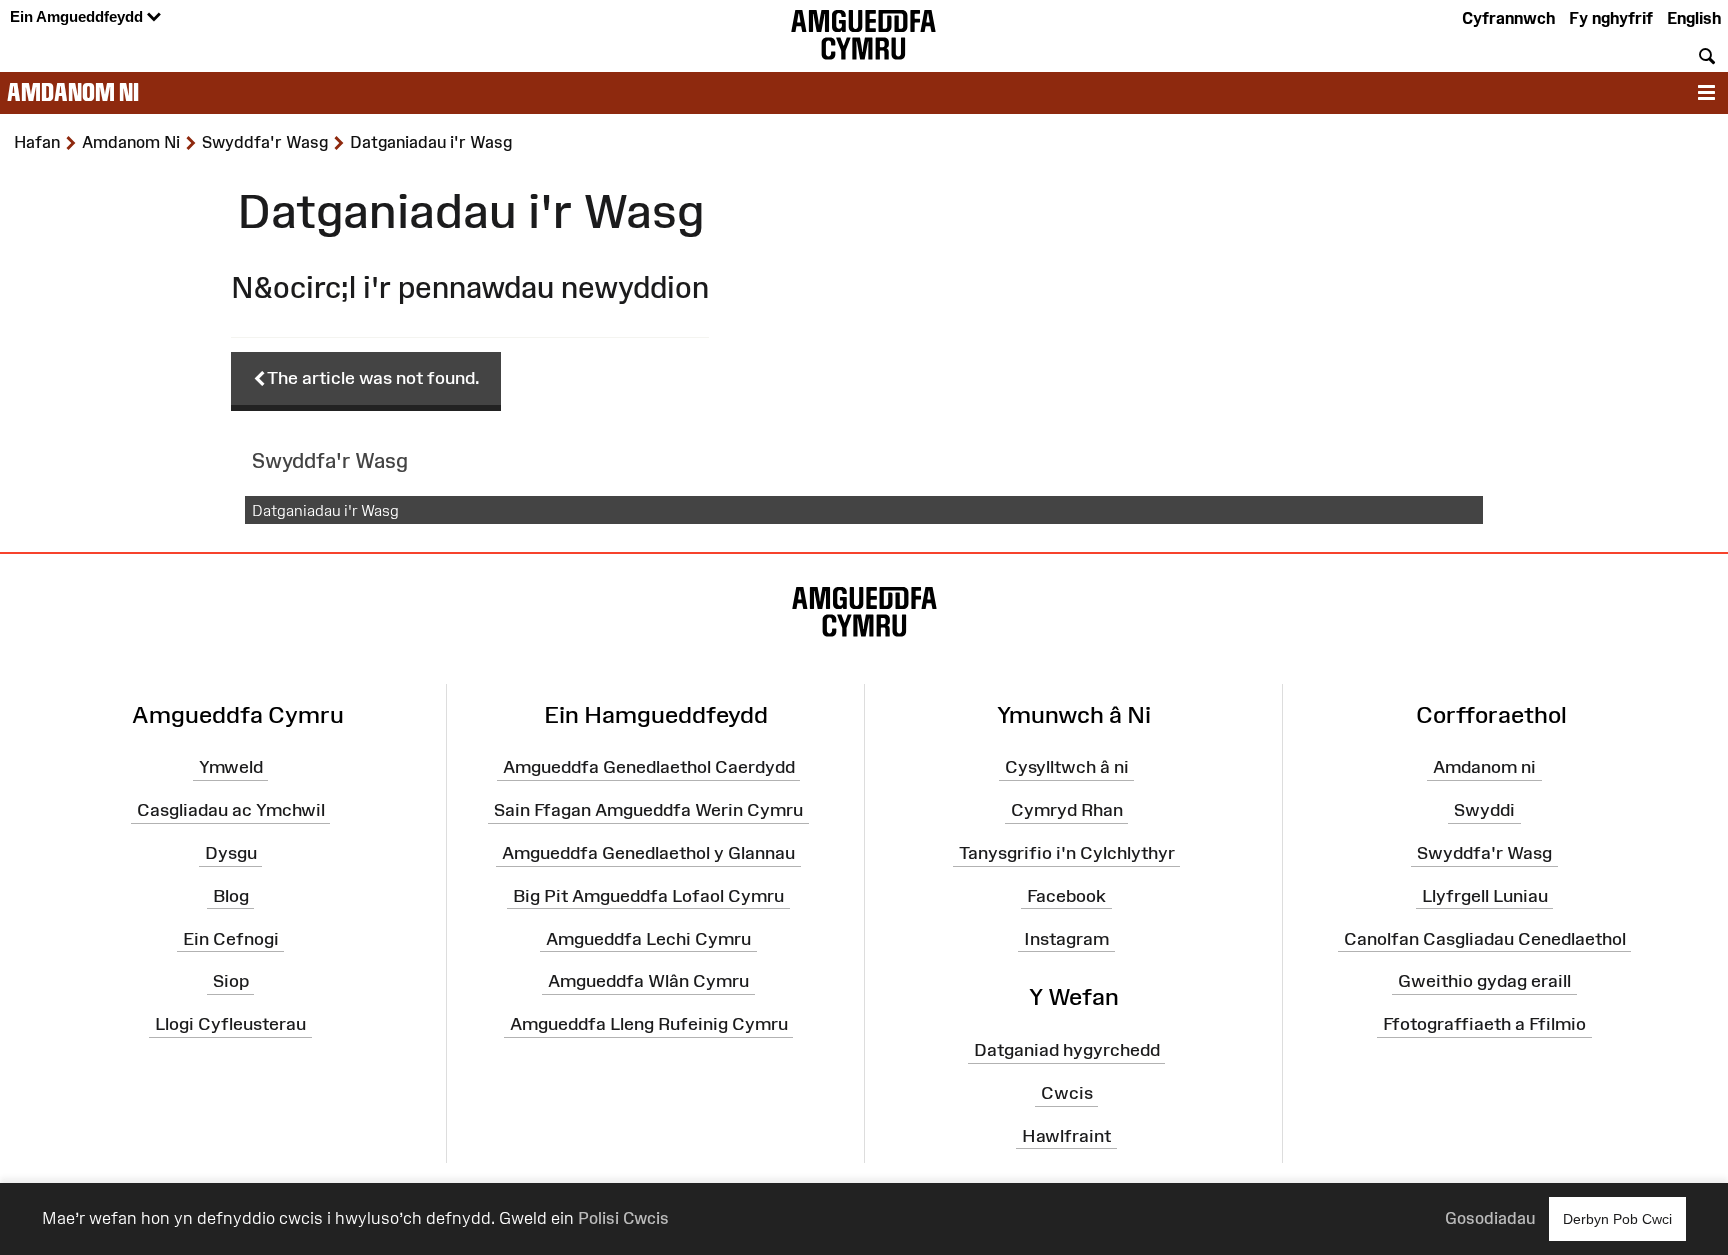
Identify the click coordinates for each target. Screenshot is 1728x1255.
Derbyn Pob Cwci (1617, 1219)
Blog (231, 896)
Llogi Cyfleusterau (230, 1024)
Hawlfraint (1066, 1136)
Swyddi (1484, 810)
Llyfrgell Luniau (1485, 896)
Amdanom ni (73, 92)
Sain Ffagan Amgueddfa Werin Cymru (648, 810)
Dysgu (231, 853)
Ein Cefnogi (231, 938)
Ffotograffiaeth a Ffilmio (1484, 1024)
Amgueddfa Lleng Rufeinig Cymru (649, 1024)
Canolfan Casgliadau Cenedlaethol (1485, 938)
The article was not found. (373, 378)
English (1694, 18)
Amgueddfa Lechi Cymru (648, 938)
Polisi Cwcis (623, 1218)
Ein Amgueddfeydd (78, 16)
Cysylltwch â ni (1067, 767)
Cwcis (1067, 1093)
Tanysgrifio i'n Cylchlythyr (1067, 853)
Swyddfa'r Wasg (1484, 853)
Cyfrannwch (1508, 18)
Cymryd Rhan (1067, 810)
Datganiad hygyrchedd (1067, 1050)
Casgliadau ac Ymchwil (231, 810)
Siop (231, 981)
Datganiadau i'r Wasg (325, 510)
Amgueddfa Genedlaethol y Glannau (648, 853)
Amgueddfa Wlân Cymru (648, 981)
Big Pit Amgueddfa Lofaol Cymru (648, 896)
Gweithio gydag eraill (1484, 981)
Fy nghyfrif (1611, 18)
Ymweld (231, 767)
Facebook (1066, 896)
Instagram (1066, 938)
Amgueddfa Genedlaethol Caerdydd (649, 767)
